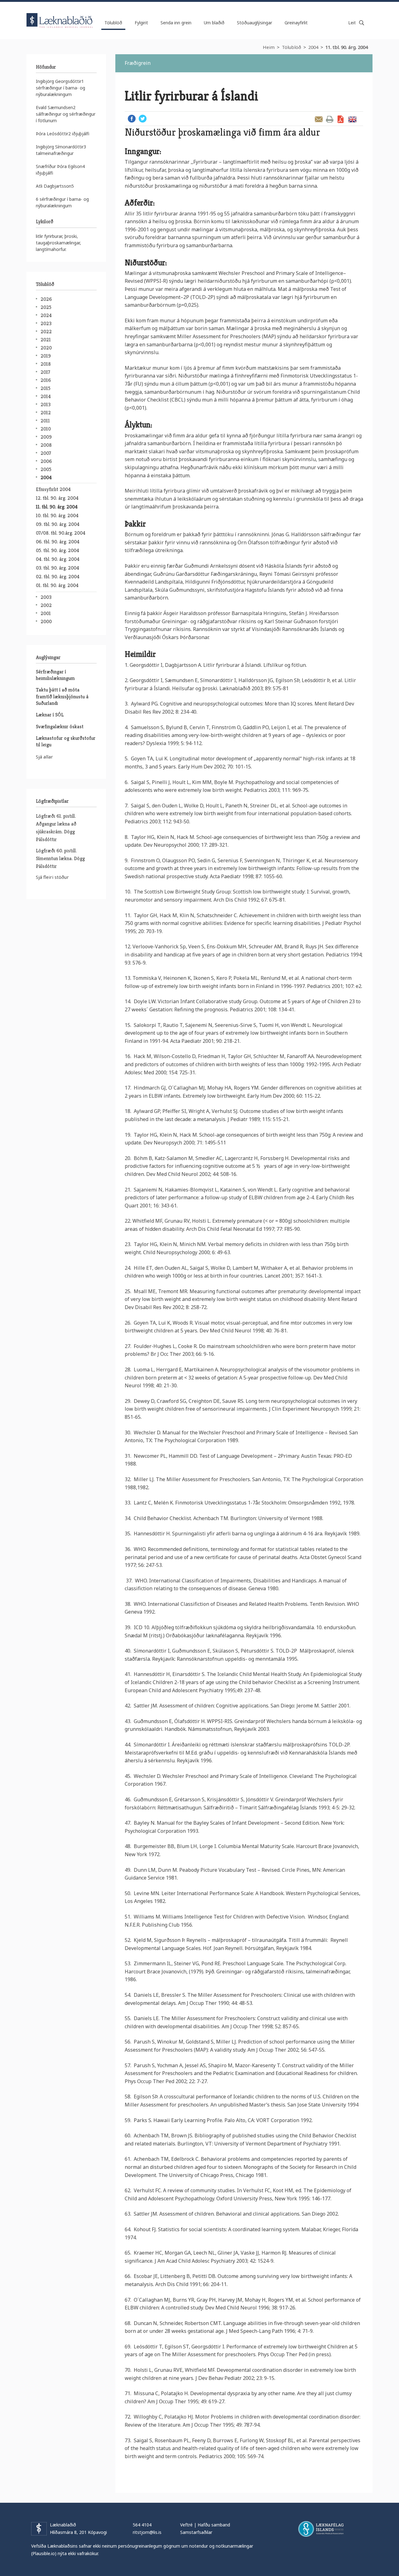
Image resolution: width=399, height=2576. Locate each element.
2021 (46, 340)
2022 (46, 332)
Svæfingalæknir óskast (60, 727)
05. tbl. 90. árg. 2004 (58, 550)
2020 (46, 348)
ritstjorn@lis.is (147, 2532)
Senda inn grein (176, 23)
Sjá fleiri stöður (52, 877)
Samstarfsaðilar (196, 2532)
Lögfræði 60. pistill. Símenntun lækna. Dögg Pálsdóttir (60, 858)
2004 (313, 47)
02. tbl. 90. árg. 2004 (58, 577)
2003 (46, 597)
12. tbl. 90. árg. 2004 (57, 498)
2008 (46, 445)
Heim (269, 47)
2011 (45, 421)
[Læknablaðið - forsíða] (60, 15)
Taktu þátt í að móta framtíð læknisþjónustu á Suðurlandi (62, 696)
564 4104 (142, 2525)
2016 (46, 380)
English (352, 119)
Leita (362, 23)
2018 (46, 364)
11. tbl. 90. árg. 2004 (347, 47)
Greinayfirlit (296, 23)
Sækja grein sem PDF (341, 119)
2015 (46, 388)
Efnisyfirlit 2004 (53, 489)
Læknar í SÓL (50, 715)
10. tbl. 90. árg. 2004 (57, 515)
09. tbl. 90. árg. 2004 (58, 524)
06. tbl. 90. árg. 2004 (58, 542)
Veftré (186, 2525)
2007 (46, 453)
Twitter (143, 119)
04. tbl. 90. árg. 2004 (58, 559)
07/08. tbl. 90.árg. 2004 (61, 533)
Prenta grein (330, 119)
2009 (46, 437)
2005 (46, 469)
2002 (46, 605)
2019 (46, 356)
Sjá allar (44, 757)
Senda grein (319, 119)
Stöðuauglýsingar (255, 23)
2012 (46, 413)
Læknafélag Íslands (321, 2529)
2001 (46, 613)
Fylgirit (141, 23)
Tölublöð (291, 47)
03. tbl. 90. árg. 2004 (58, 568)
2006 (46, 461)
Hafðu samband (214, 2525)
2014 (46, 396)
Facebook (132, 119)
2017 (45, 372)
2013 (46, 404)
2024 (46, 315)
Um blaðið (214, 23)
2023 (46, 323)
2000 (46, 621)
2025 (46, 307)
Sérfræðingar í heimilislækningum (55, 675)
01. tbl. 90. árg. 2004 (57, 585)
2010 (46, 429)
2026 (46, 299)
